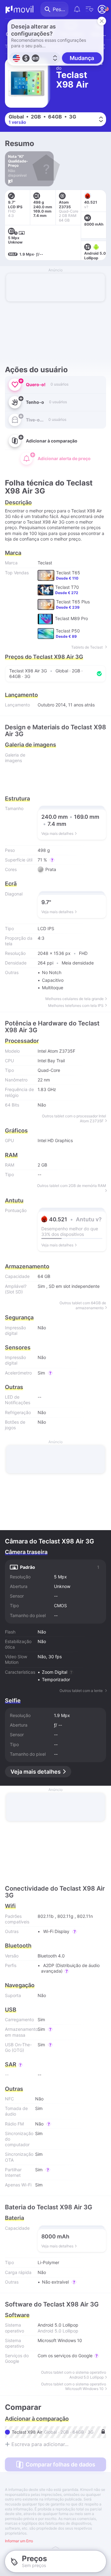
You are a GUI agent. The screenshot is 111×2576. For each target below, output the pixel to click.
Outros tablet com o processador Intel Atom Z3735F (74, 1118)
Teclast (45, 563)
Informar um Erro (19, 2541)
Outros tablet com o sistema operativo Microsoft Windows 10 (74, 2386)
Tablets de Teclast (87, 647)
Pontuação (16, 1210)
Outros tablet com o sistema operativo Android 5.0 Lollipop (74, 2375)
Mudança (82, 58)
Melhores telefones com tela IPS (76, 1005)
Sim (41, 1286)
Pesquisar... (61, 9)
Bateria (14, 2218)
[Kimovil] (19, 9)
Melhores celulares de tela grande (74, 999)
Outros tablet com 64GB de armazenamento (83, 1305)
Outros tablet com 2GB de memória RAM (72, 1186)
